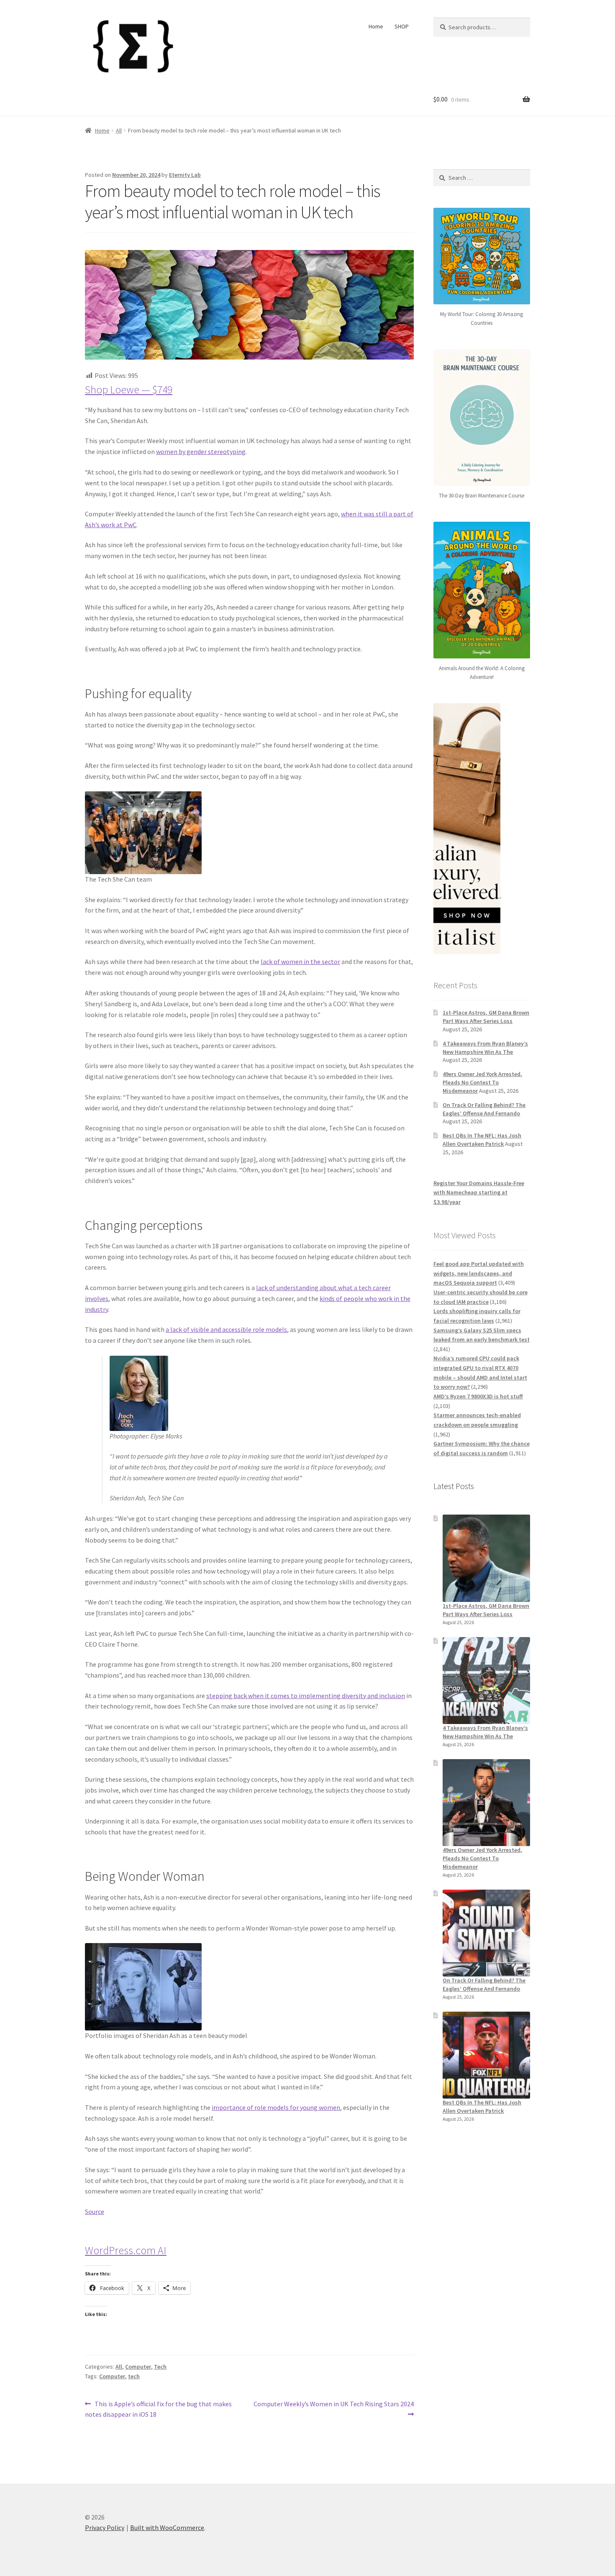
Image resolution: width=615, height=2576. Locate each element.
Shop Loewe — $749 (129, 390)
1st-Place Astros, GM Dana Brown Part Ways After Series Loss (486, 1017)
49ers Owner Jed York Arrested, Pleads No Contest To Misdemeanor (482, 1082)
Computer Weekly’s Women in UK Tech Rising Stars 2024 (333, 2409)
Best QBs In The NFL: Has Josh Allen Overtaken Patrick (482, 1140)
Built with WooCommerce (167, 2528)
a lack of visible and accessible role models (226, 1329)
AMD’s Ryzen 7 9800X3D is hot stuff (478, 1396)
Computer (138, 2367)
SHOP (402, 26)
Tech (160, 2367)
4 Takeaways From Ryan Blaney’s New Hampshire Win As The (485, 1048)
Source (95, 2211)
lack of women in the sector (300, 962)
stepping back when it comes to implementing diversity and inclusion (306, 1696)
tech (134, 2376)
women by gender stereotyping (201, 451)
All (119, 130)
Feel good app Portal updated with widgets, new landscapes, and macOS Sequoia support (479, 1273)
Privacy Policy (105, 2528)
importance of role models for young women (276, 2107)
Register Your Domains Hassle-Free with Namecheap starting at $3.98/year (479, 1192)
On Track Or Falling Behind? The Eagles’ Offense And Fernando (484, 1109)
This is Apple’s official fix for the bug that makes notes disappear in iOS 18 (158, 2409)
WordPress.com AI (126, 2250)
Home (376, 26)
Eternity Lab (185, 175)
